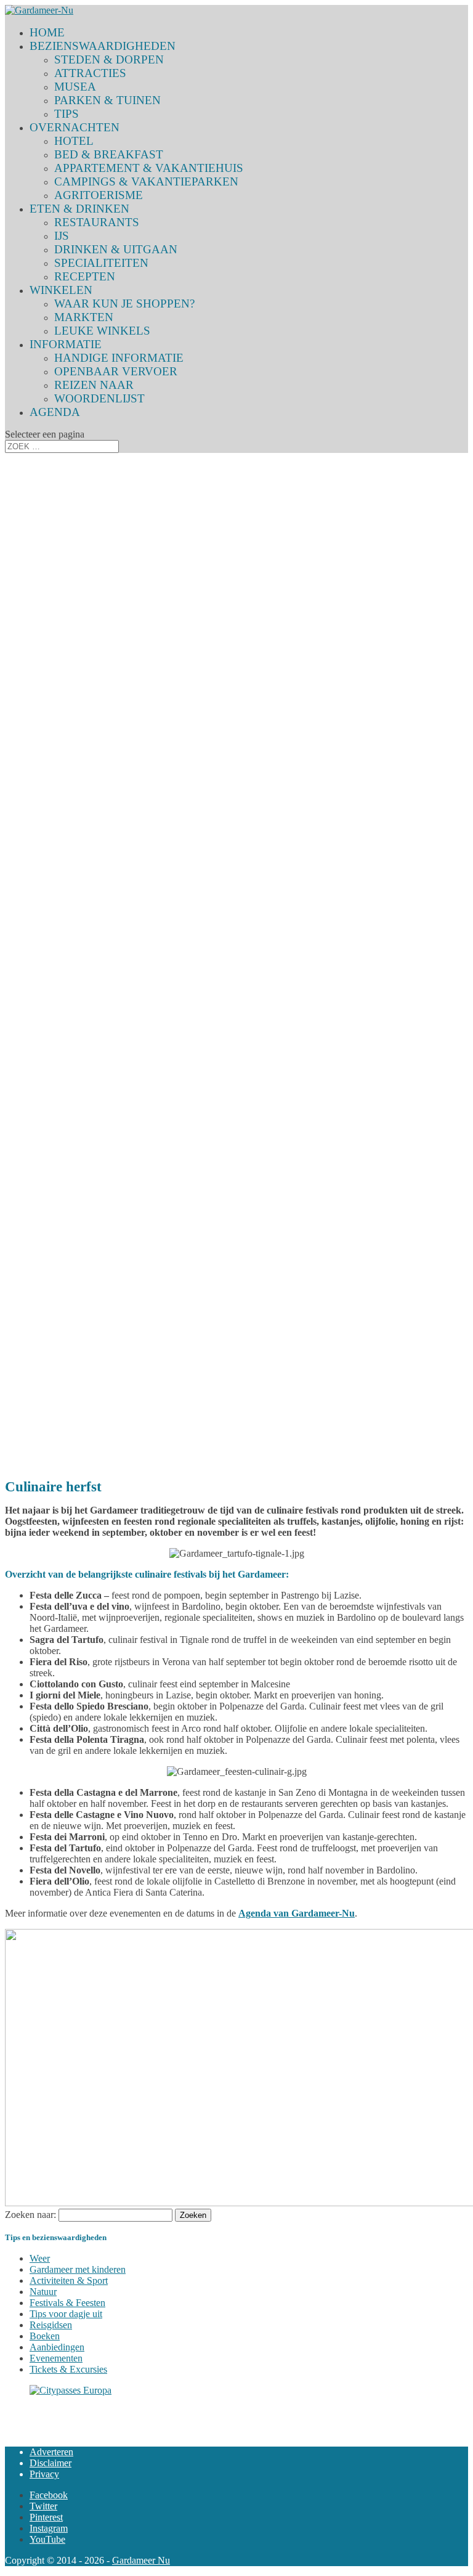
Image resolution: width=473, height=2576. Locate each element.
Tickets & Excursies (68, 2369)
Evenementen (56, 2358)
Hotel (74, 141)
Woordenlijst (99, 398)
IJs (62, 236)
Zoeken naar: (30, 2215)
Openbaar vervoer (116, 371)
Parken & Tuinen (107, 100)
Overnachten (75, 127)
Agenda (55, 412)
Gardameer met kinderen (78, 2269)
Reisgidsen (51, 2325)
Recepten (85, 276)
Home (47, 32)
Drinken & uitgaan (116, 249)
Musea (75, 87)
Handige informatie (119, 358)
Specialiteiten (101, 263)
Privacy (44, 2474)
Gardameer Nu (141, 2560)
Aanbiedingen (57, 2347)
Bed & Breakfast (109, 154)
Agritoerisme (99, 195)
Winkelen (61, 290)
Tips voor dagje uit (66, 2314)
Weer (40, 2258)
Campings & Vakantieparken (146, 181)
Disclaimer (51, 2463)
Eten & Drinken (79, 209)
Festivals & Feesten (67, 2303)
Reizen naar (94, 385)
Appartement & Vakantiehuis (149, 168)
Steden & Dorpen (109, 59)
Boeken (45, 2336)
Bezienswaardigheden (103, 46)
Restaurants (97, 222)
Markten (84, 317)
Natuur (43, 2292)
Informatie (66, 344)
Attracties (90, 73)
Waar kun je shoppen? (124, 304)
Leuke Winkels (102, 331)
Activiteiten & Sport (69, 2280)
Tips (67, 114)
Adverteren (51, 2452)
